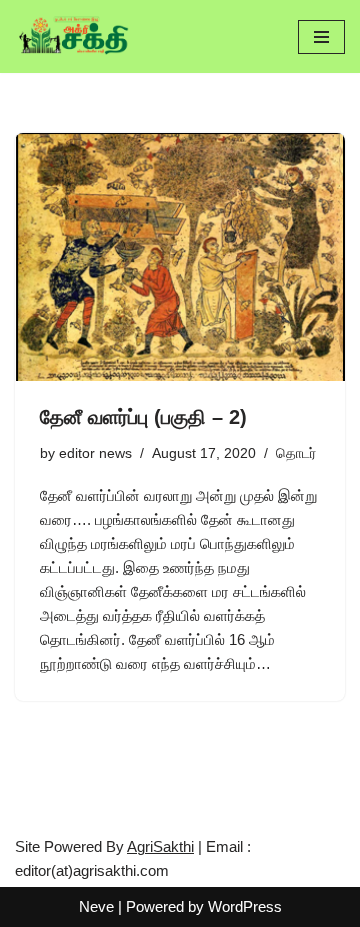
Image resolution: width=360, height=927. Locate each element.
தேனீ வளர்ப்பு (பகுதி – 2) (143, 417)
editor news (95, 453)
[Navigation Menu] (321, 37)
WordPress (245, 906)
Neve (96, 906)
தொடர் (296, 453)
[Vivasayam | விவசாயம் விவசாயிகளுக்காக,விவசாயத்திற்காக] (75, 36)
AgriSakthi (160, 846)
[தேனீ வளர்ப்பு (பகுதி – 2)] (180, 257)
